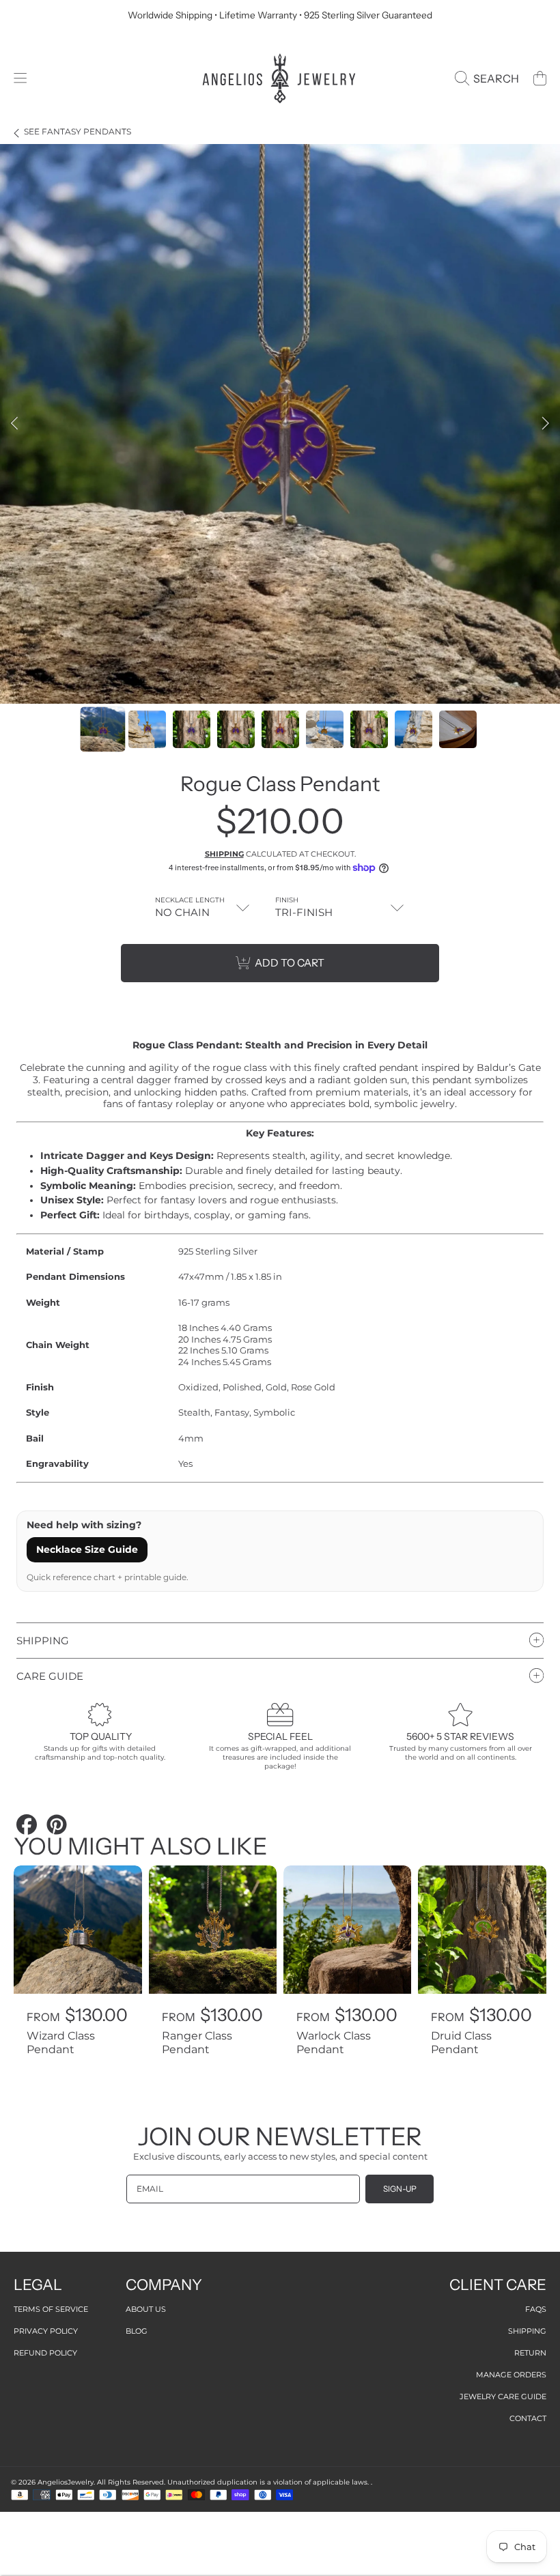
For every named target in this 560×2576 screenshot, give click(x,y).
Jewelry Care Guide (503, 2396)
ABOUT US (146, 2309)
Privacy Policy (46, 2331)
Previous (14, 424)
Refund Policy (45, 2353)
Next (546, 424)
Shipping (224, 854)
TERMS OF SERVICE (51, 2309)
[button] (20, 78)
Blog (137, 2331)
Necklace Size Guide (87, 1549)
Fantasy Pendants (78, 132)
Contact (528, 2418)
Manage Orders (511, 2375)
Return (530, 2353)
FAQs (536, 2309)
